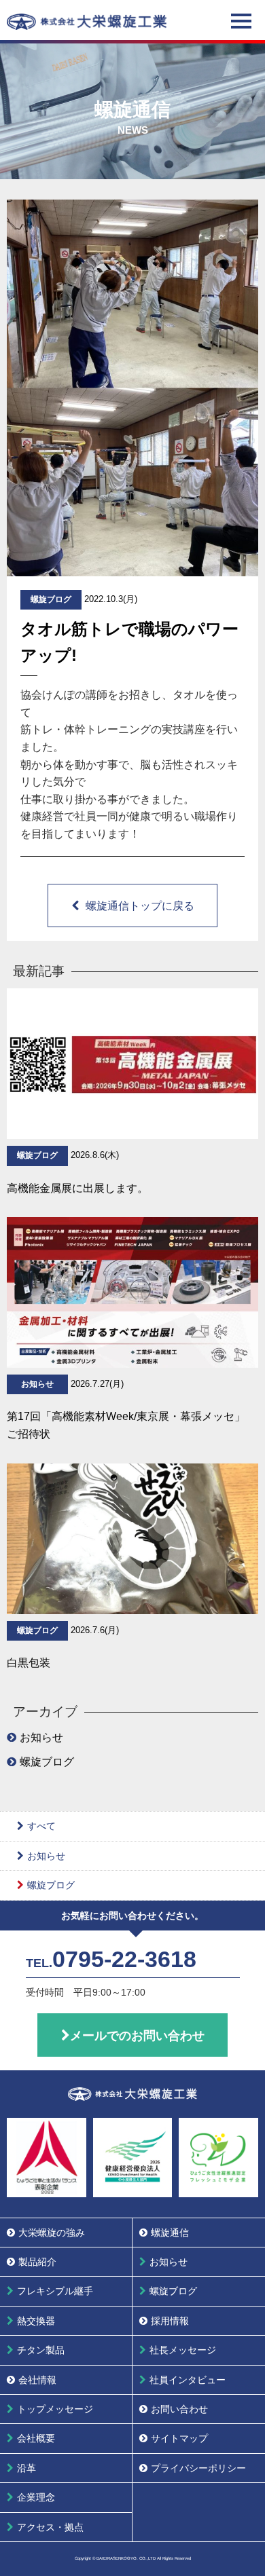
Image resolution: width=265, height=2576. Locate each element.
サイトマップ (179, 2438)
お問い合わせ (179, 2409)
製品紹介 (37, 2262)
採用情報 (170, 2321)
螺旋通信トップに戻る (140, 906)
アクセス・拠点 (50, 2527)
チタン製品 (41, 2350)
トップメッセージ (55, 2409)
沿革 (26, 2468)
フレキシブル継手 (55, 2291)
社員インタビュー (188, 2380)
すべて (41, 1826)
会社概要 (36, 2438)
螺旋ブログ (47, 1762)
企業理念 (36, 2497)
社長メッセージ (183, 2350)
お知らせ (41, 1737)
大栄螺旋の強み (52, 2233)
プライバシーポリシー (198, 2468)
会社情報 (37, 2380)
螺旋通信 (170, 2233)
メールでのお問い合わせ (137, 2036)
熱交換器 (36, 2321)
